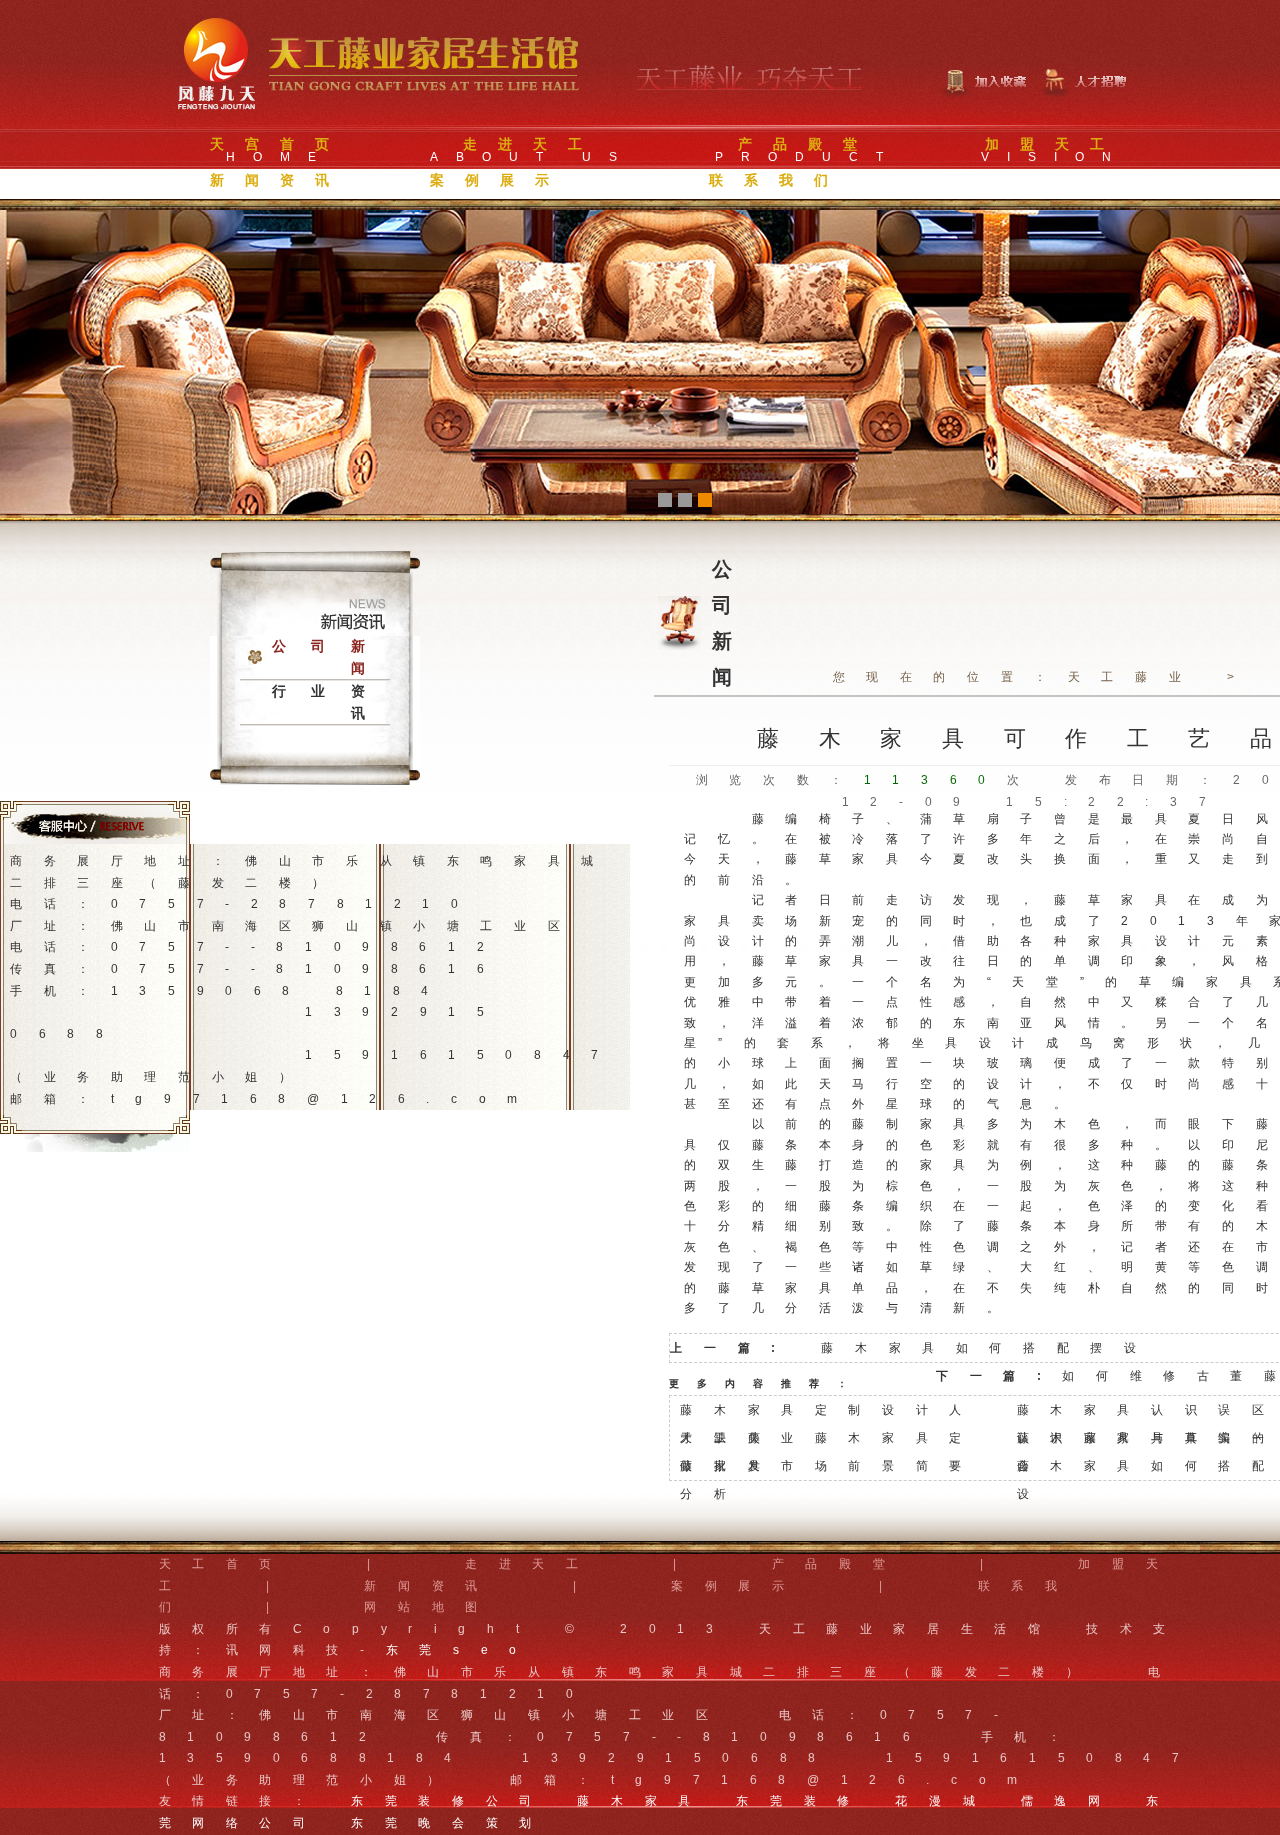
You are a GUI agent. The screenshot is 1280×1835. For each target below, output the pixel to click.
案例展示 (738, 1586)
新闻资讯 (431, 1586)
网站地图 (431, 1607)
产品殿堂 (839, 1564)
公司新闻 (331, 657)
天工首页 (226, 1564)
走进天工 (532, 1564)
